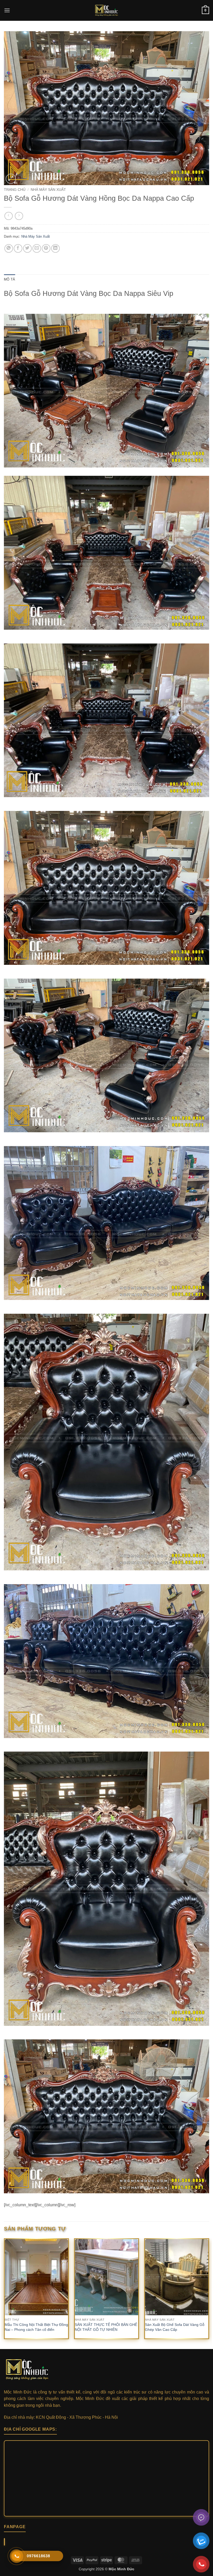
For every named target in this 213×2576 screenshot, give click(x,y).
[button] (7, 10)
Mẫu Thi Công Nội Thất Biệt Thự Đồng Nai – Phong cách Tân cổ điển (36, 2327)
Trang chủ (15, 190)
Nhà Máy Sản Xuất (48, 190)
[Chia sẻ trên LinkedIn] (55, 248)
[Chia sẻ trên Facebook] (18, 248)
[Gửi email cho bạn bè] (37, 248)
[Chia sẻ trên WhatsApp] (9, 248)
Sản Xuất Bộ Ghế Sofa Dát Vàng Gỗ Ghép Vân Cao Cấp (175, 2327)
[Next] (209, 2293)
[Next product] (8, 216)
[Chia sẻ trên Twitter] (27, 248)
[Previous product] (19, 216)
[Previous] (4, 2293)
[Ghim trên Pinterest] (46, 248)
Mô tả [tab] (9, 279)
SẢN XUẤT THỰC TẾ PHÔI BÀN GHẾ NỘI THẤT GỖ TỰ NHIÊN (106, 2327)
